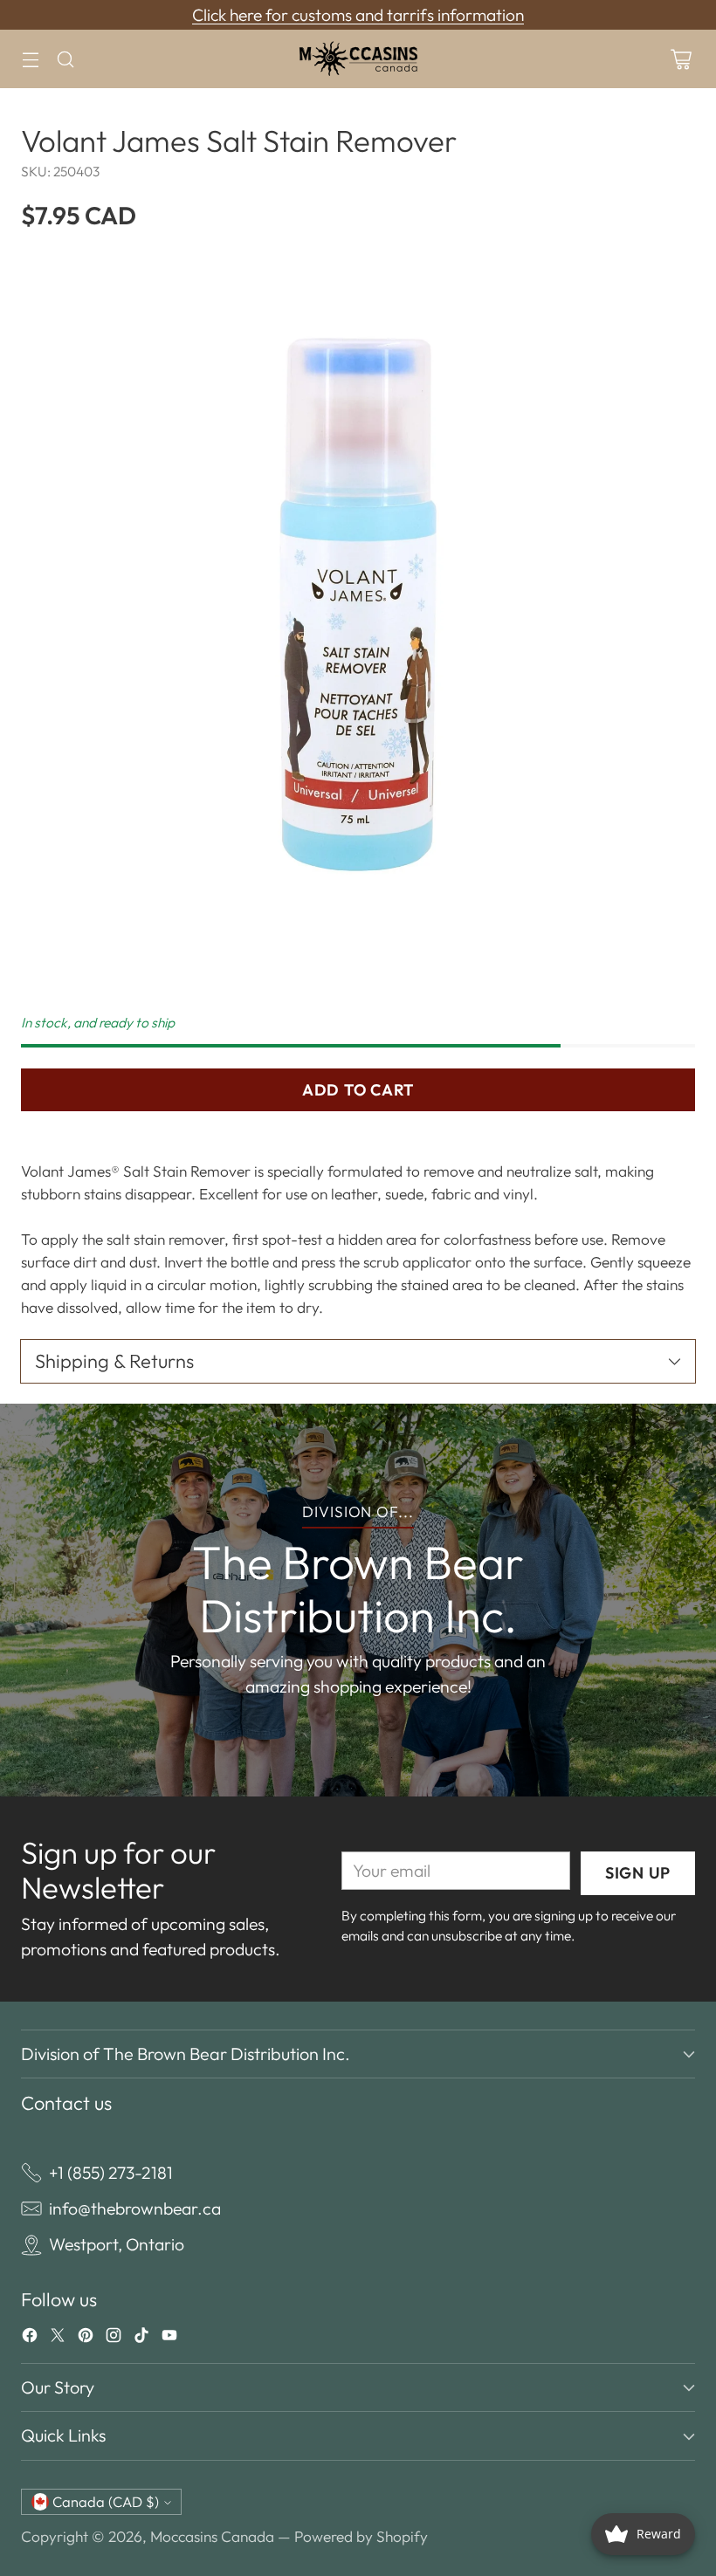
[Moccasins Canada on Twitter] (58, 2339)
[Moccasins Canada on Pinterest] (86, 2339)
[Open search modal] (65, 59)
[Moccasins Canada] (358, 59)
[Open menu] (30, 59)
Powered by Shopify (361, 2536)
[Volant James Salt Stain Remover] (358, 613)
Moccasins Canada (212, 2536)
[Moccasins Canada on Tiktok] (141, 2339)
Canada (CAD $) (106, 2502)
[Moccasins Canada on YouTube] (169, 2339)
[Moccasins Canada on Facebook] (30, 2339)
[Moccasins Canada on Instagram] (114, 2339)
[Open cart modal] (681, 59)
